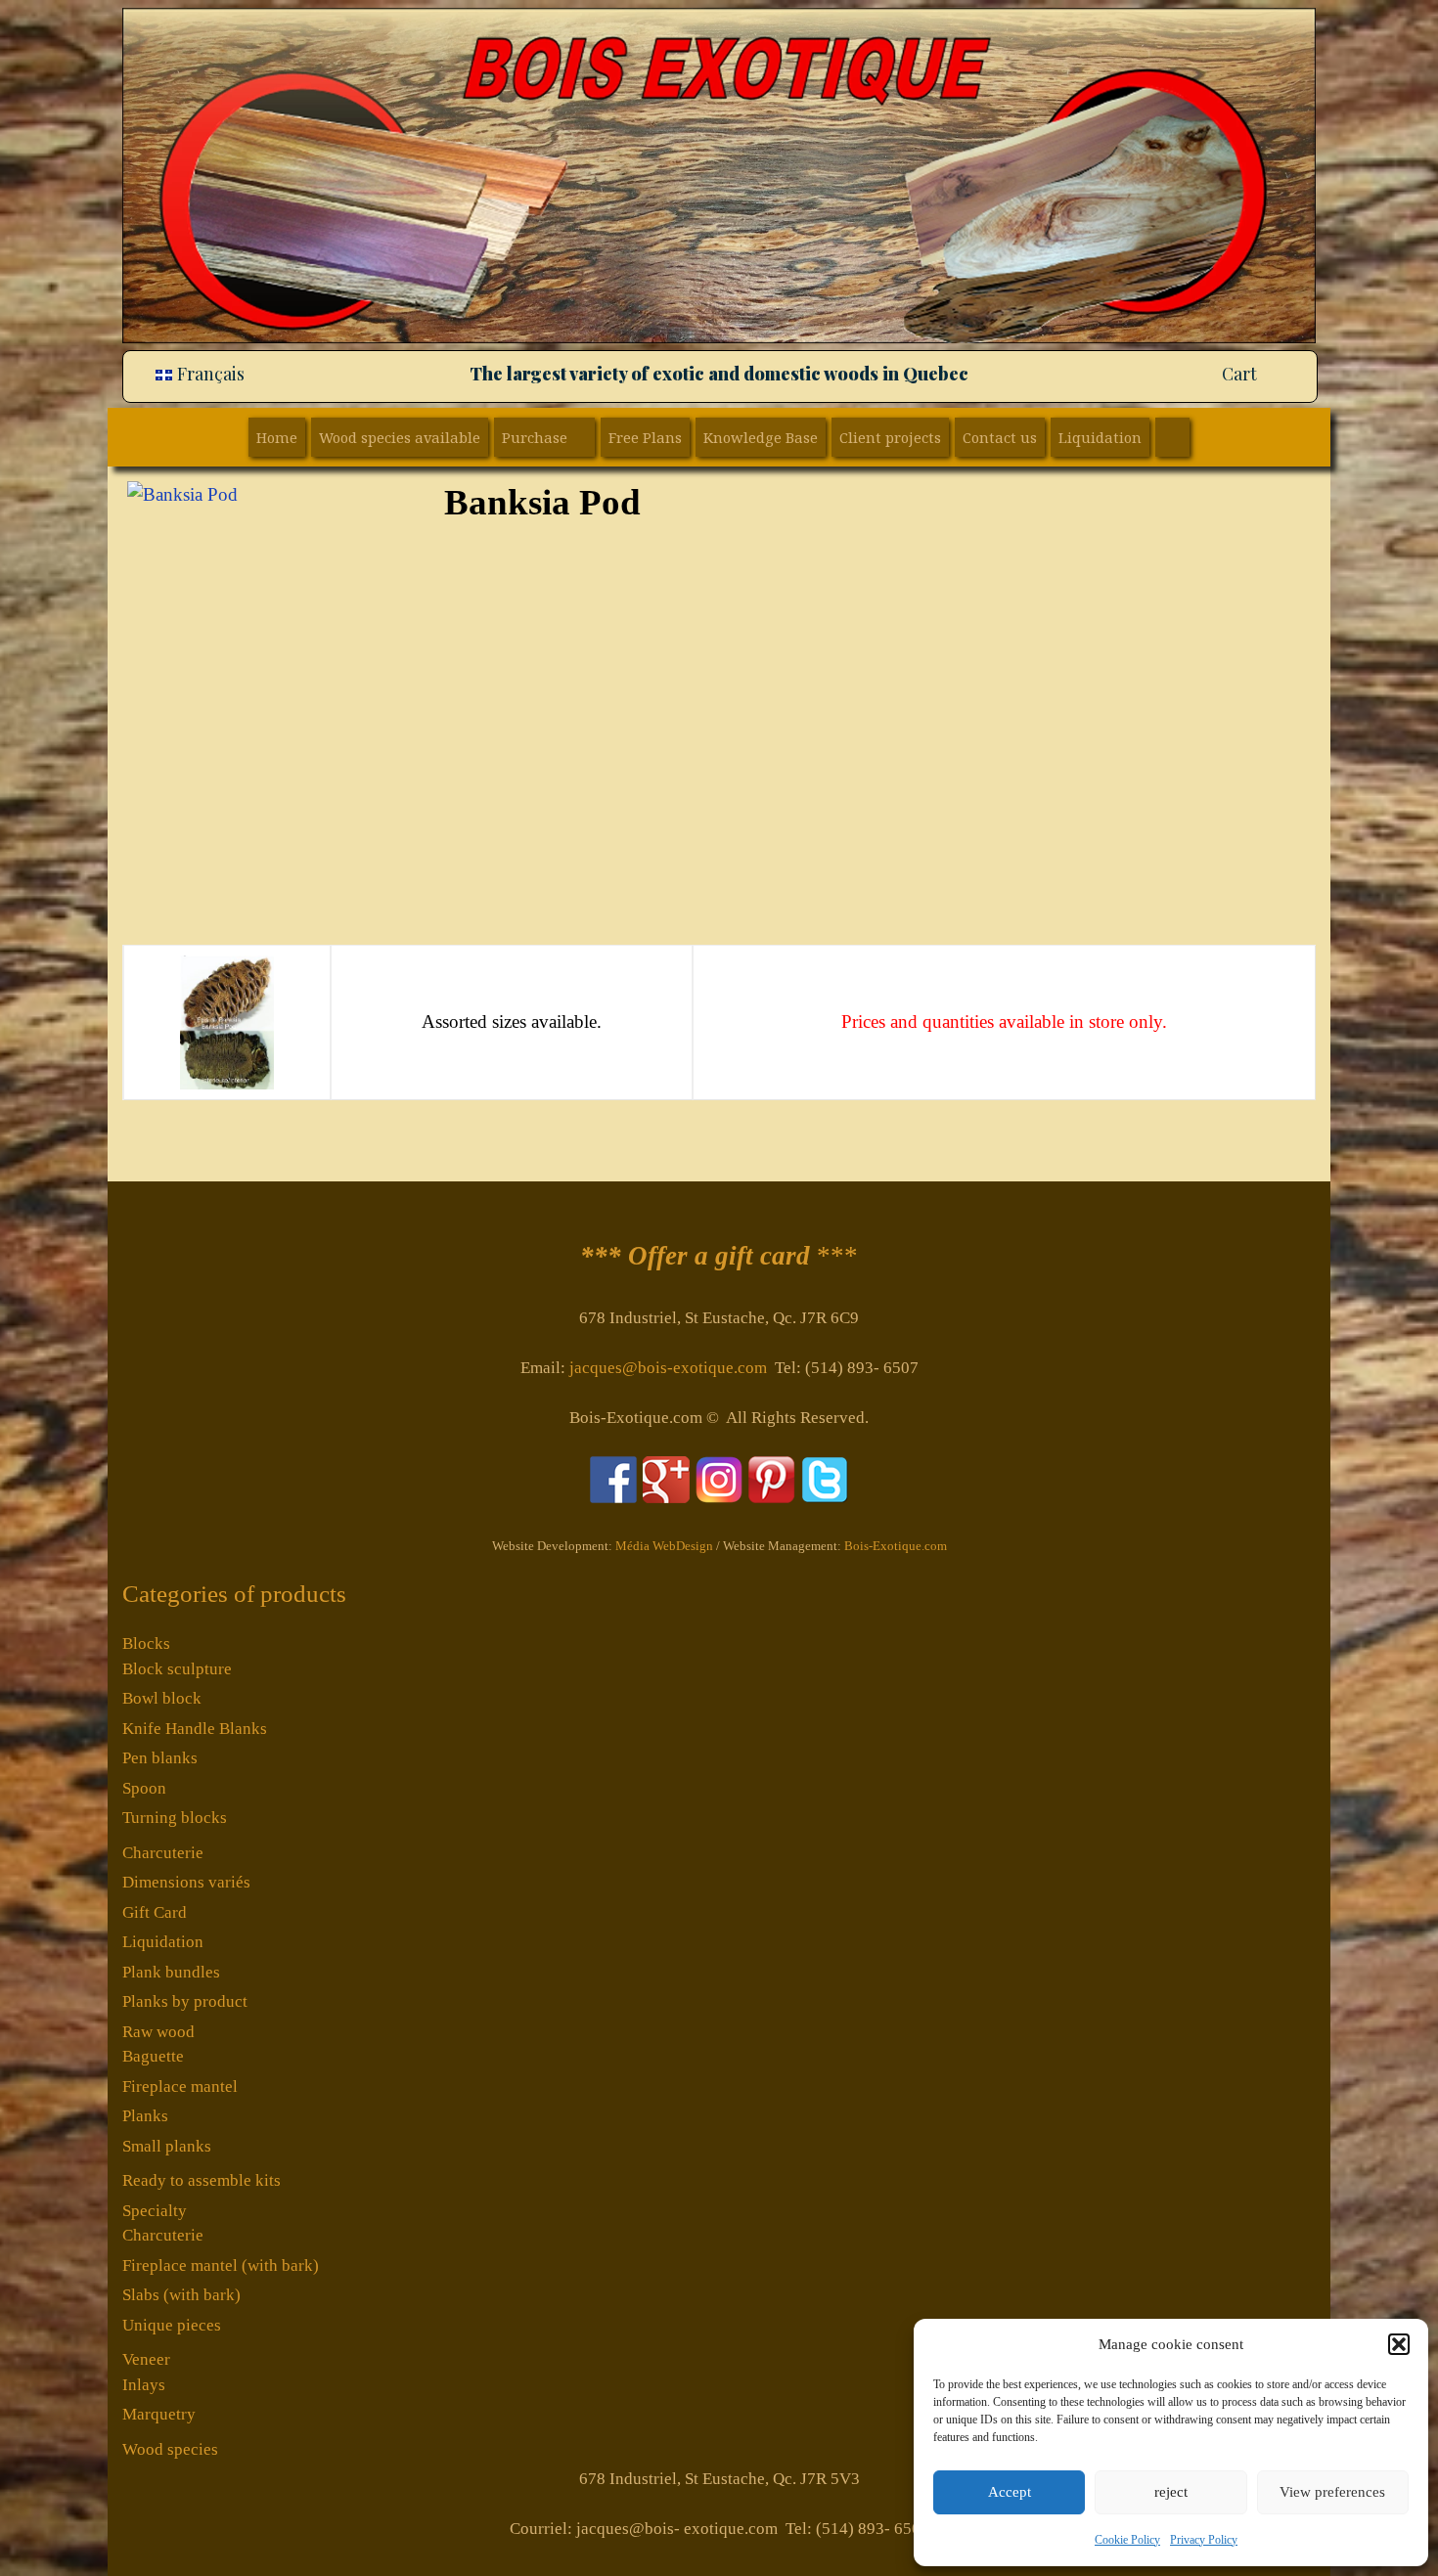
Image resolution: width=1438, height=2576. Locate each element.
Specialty (155, 2211)
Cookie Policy (1127, 2540)
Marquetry (159, 2414)
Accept (1010, 2492)
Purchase (535, 437)
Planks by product (185, 2001)
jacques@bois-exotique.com (668, 1368)
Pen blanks (160, 1758)
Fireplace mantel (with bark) (221, 2265)
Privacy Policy (1204, 2540)
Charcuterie (163, 1853)
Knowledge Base (761, 437)
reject (1171, 2492)
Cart (1239, 374)
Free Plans (645, 437)
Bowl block (162, 1698)
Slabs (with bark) (181, 2295)
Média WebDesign (664, 1546)
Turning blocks (175, 1818)
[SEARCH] (1172, 437)
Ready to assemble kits (202, 2180)
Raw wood (158, 2032)
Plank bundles (171, 1972)
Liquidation (1100, 437)
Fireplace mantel (180, 2087)
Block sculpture (177, 1669)
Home (277, 437)
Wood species (170, 2449)
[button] (1399, 2344)
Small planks (167, 2146)
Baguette (153, 2056)
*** (719, 1256)
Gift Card (155, 1912)
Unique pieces (172, 2325)
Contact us (1000, 437)
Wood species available (400, 437)
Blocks (146, 1643)
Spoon (144, 1788)
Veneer (146, 2359)
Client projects (890, 437)
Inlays (144, 2385)
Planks (145, 2116)
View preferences (1332, 2492)
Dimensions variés (186, 1882)
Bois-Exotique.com (896, 1546)
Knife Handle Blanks (195, 1729)
